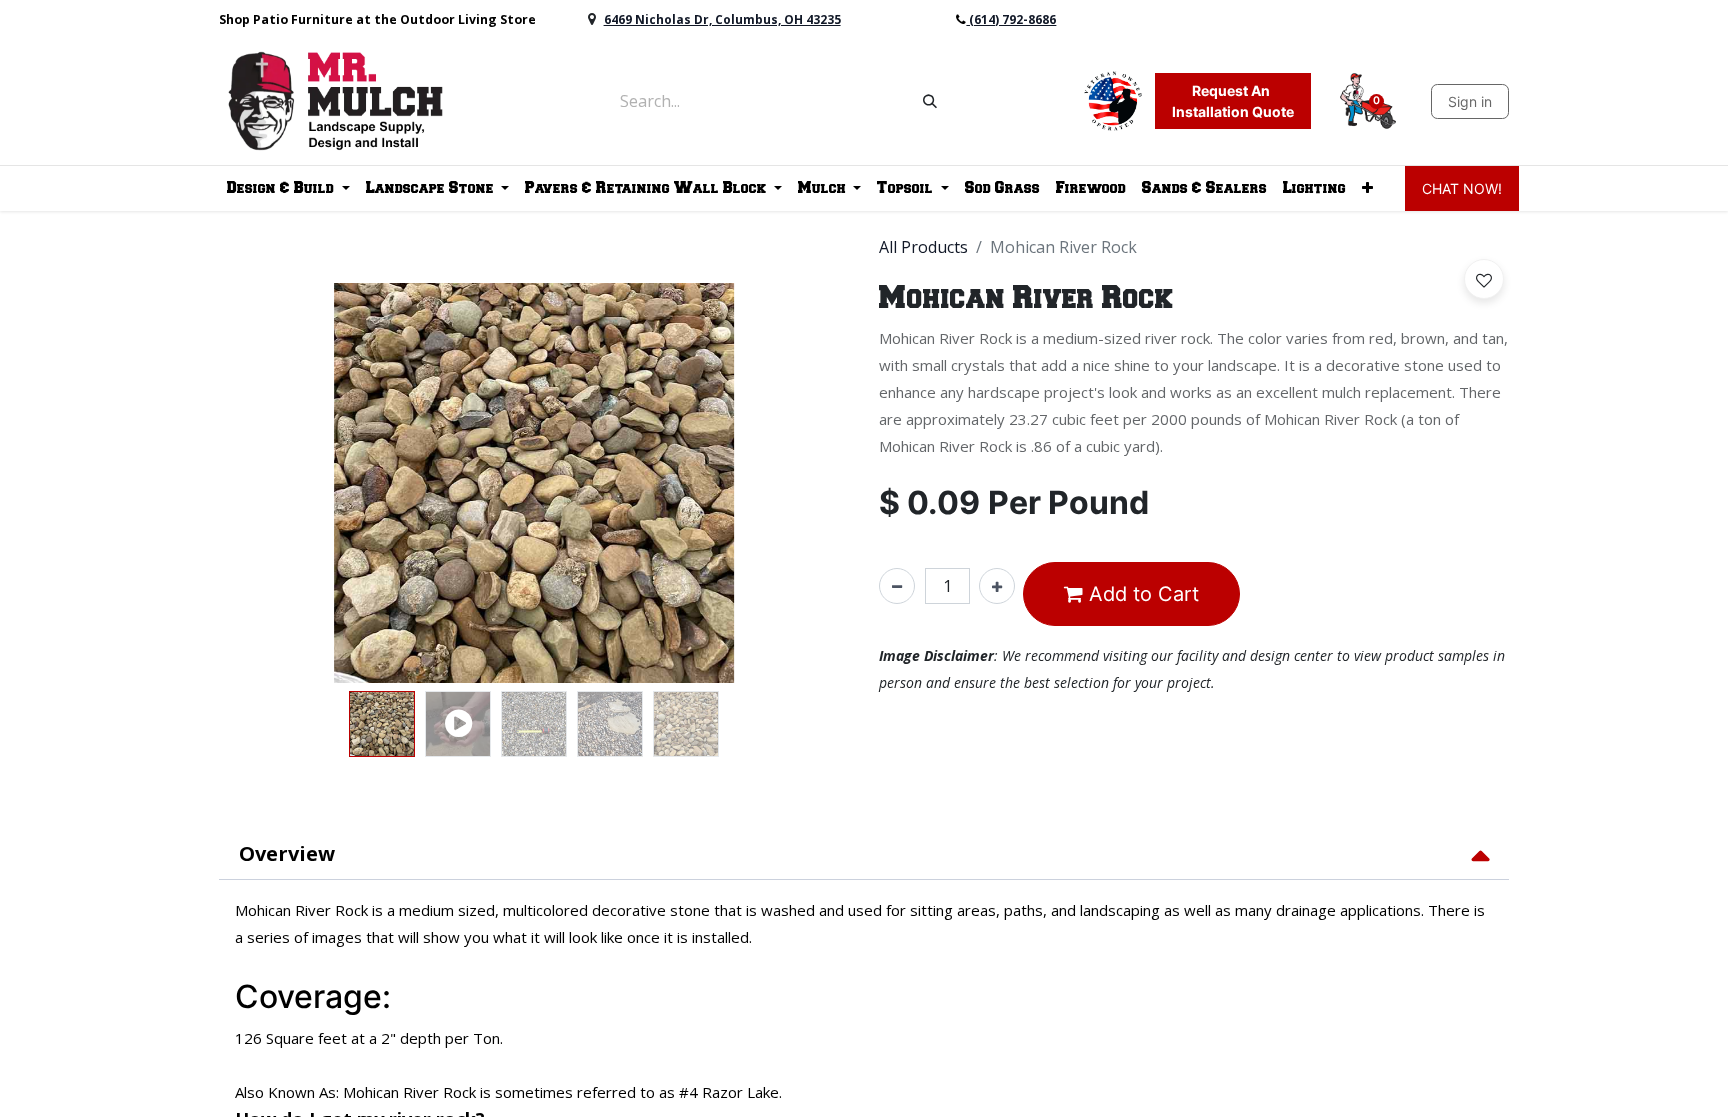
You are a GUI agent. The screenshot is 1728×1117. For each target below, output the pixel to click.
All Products (923, 247)
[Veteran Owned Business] (1113, 99)
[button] (217, 483)
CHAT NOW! (1462, 188)
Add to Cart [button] (1141, 594)
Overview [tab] (287, 853)
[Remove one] (897, 586)
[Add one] (997, 586)
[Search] (930, 101)
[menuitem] (1002, 188)
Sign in (1470, 101)
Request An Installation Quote (1233, 101)
